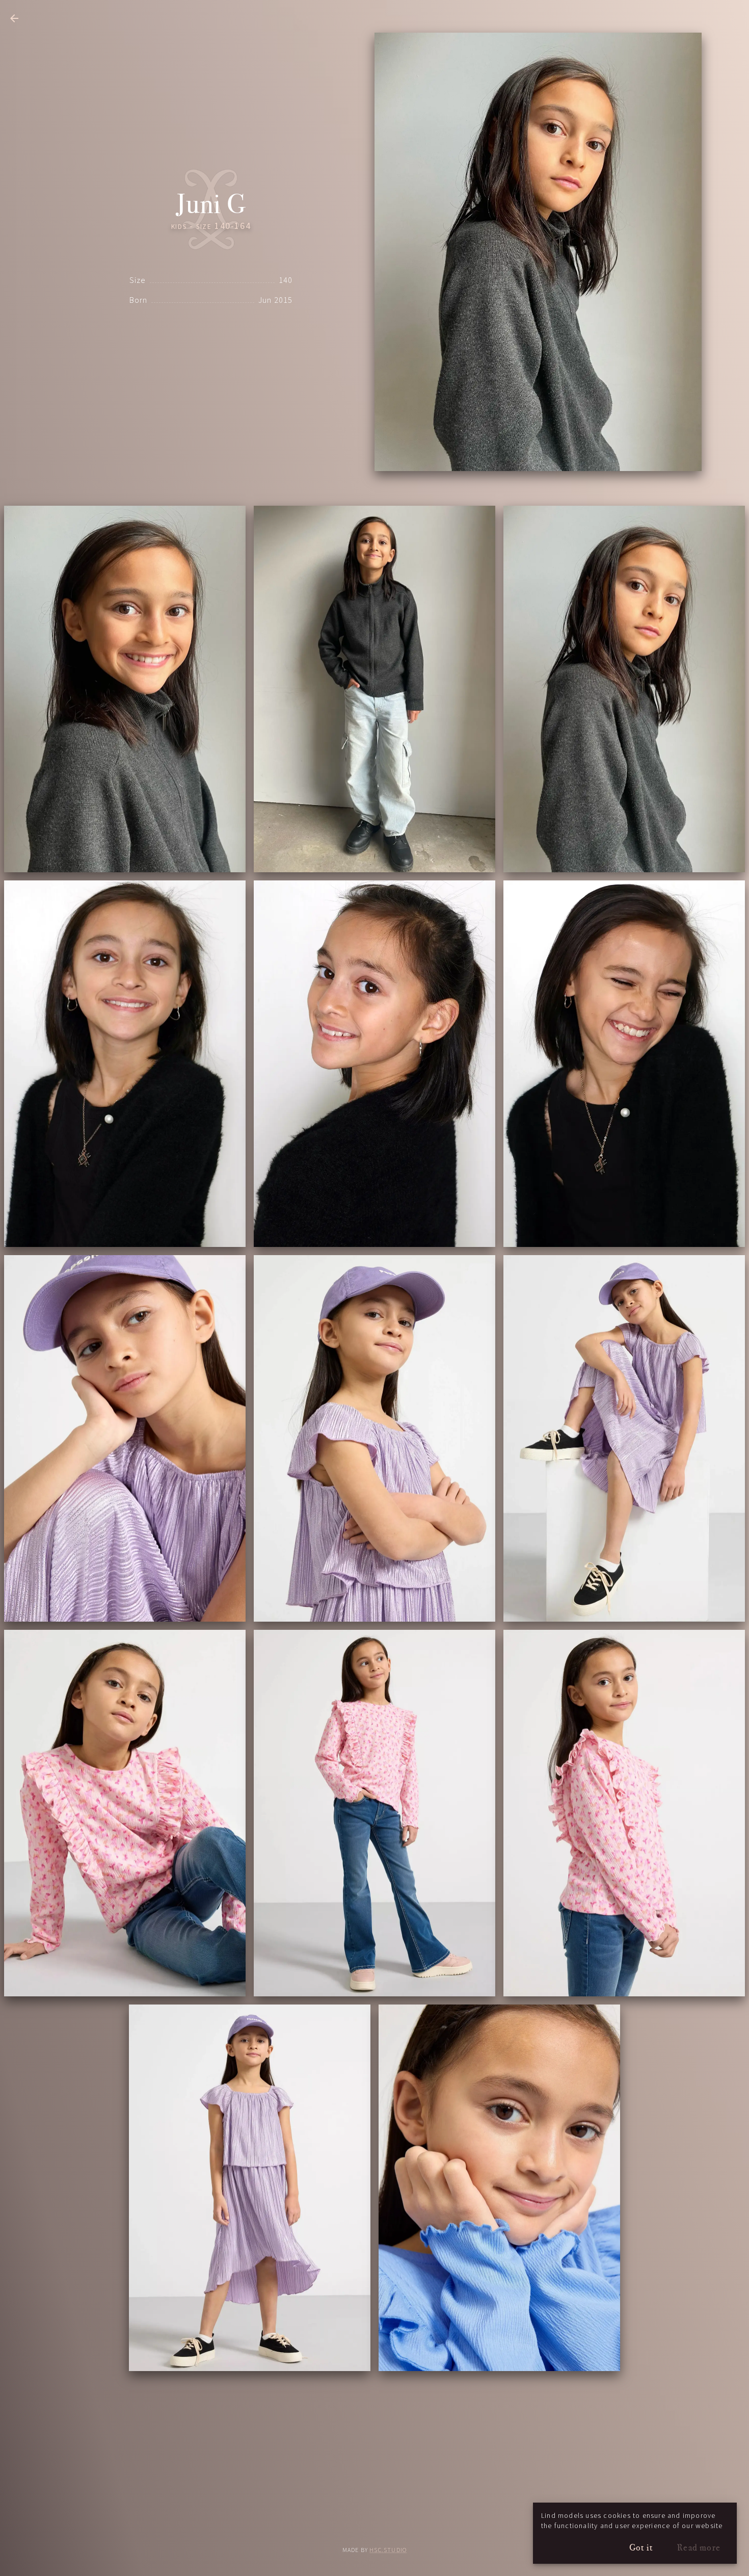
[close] (14, 18)
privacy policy (375, 2523)
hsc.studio (388, 2550)
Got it (641, 2547)
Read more (699, 2547)
